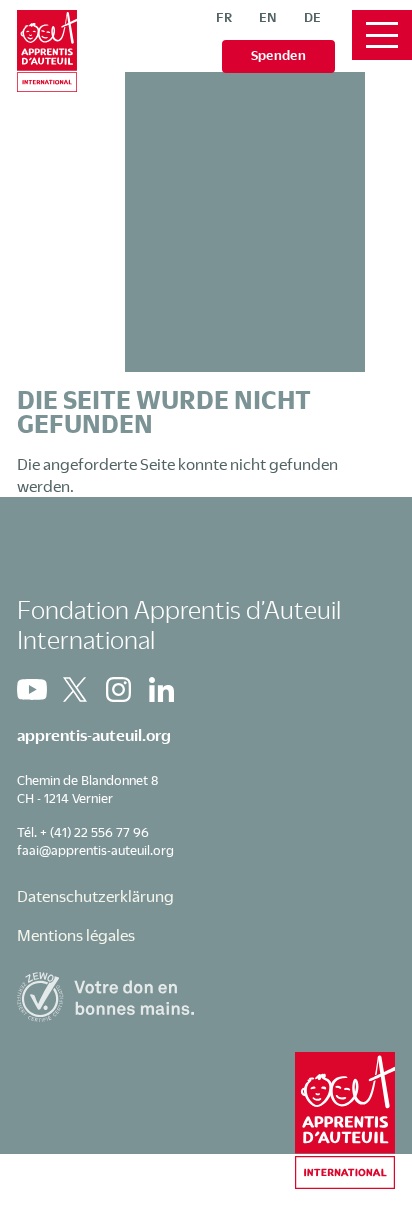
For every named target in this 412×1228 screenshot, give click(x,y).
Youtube (32, 689)
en (268, 17)
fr (224, 17)
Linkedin (161, 689)
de (312, 17)
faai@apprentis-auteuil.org (95, 850)
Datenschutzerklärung (95, 896)
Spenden (278, 55)
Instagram (118, 689)
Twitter (75, 689)
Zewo (206, 997)
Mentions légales (76, 935)
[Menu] (382, 35)
